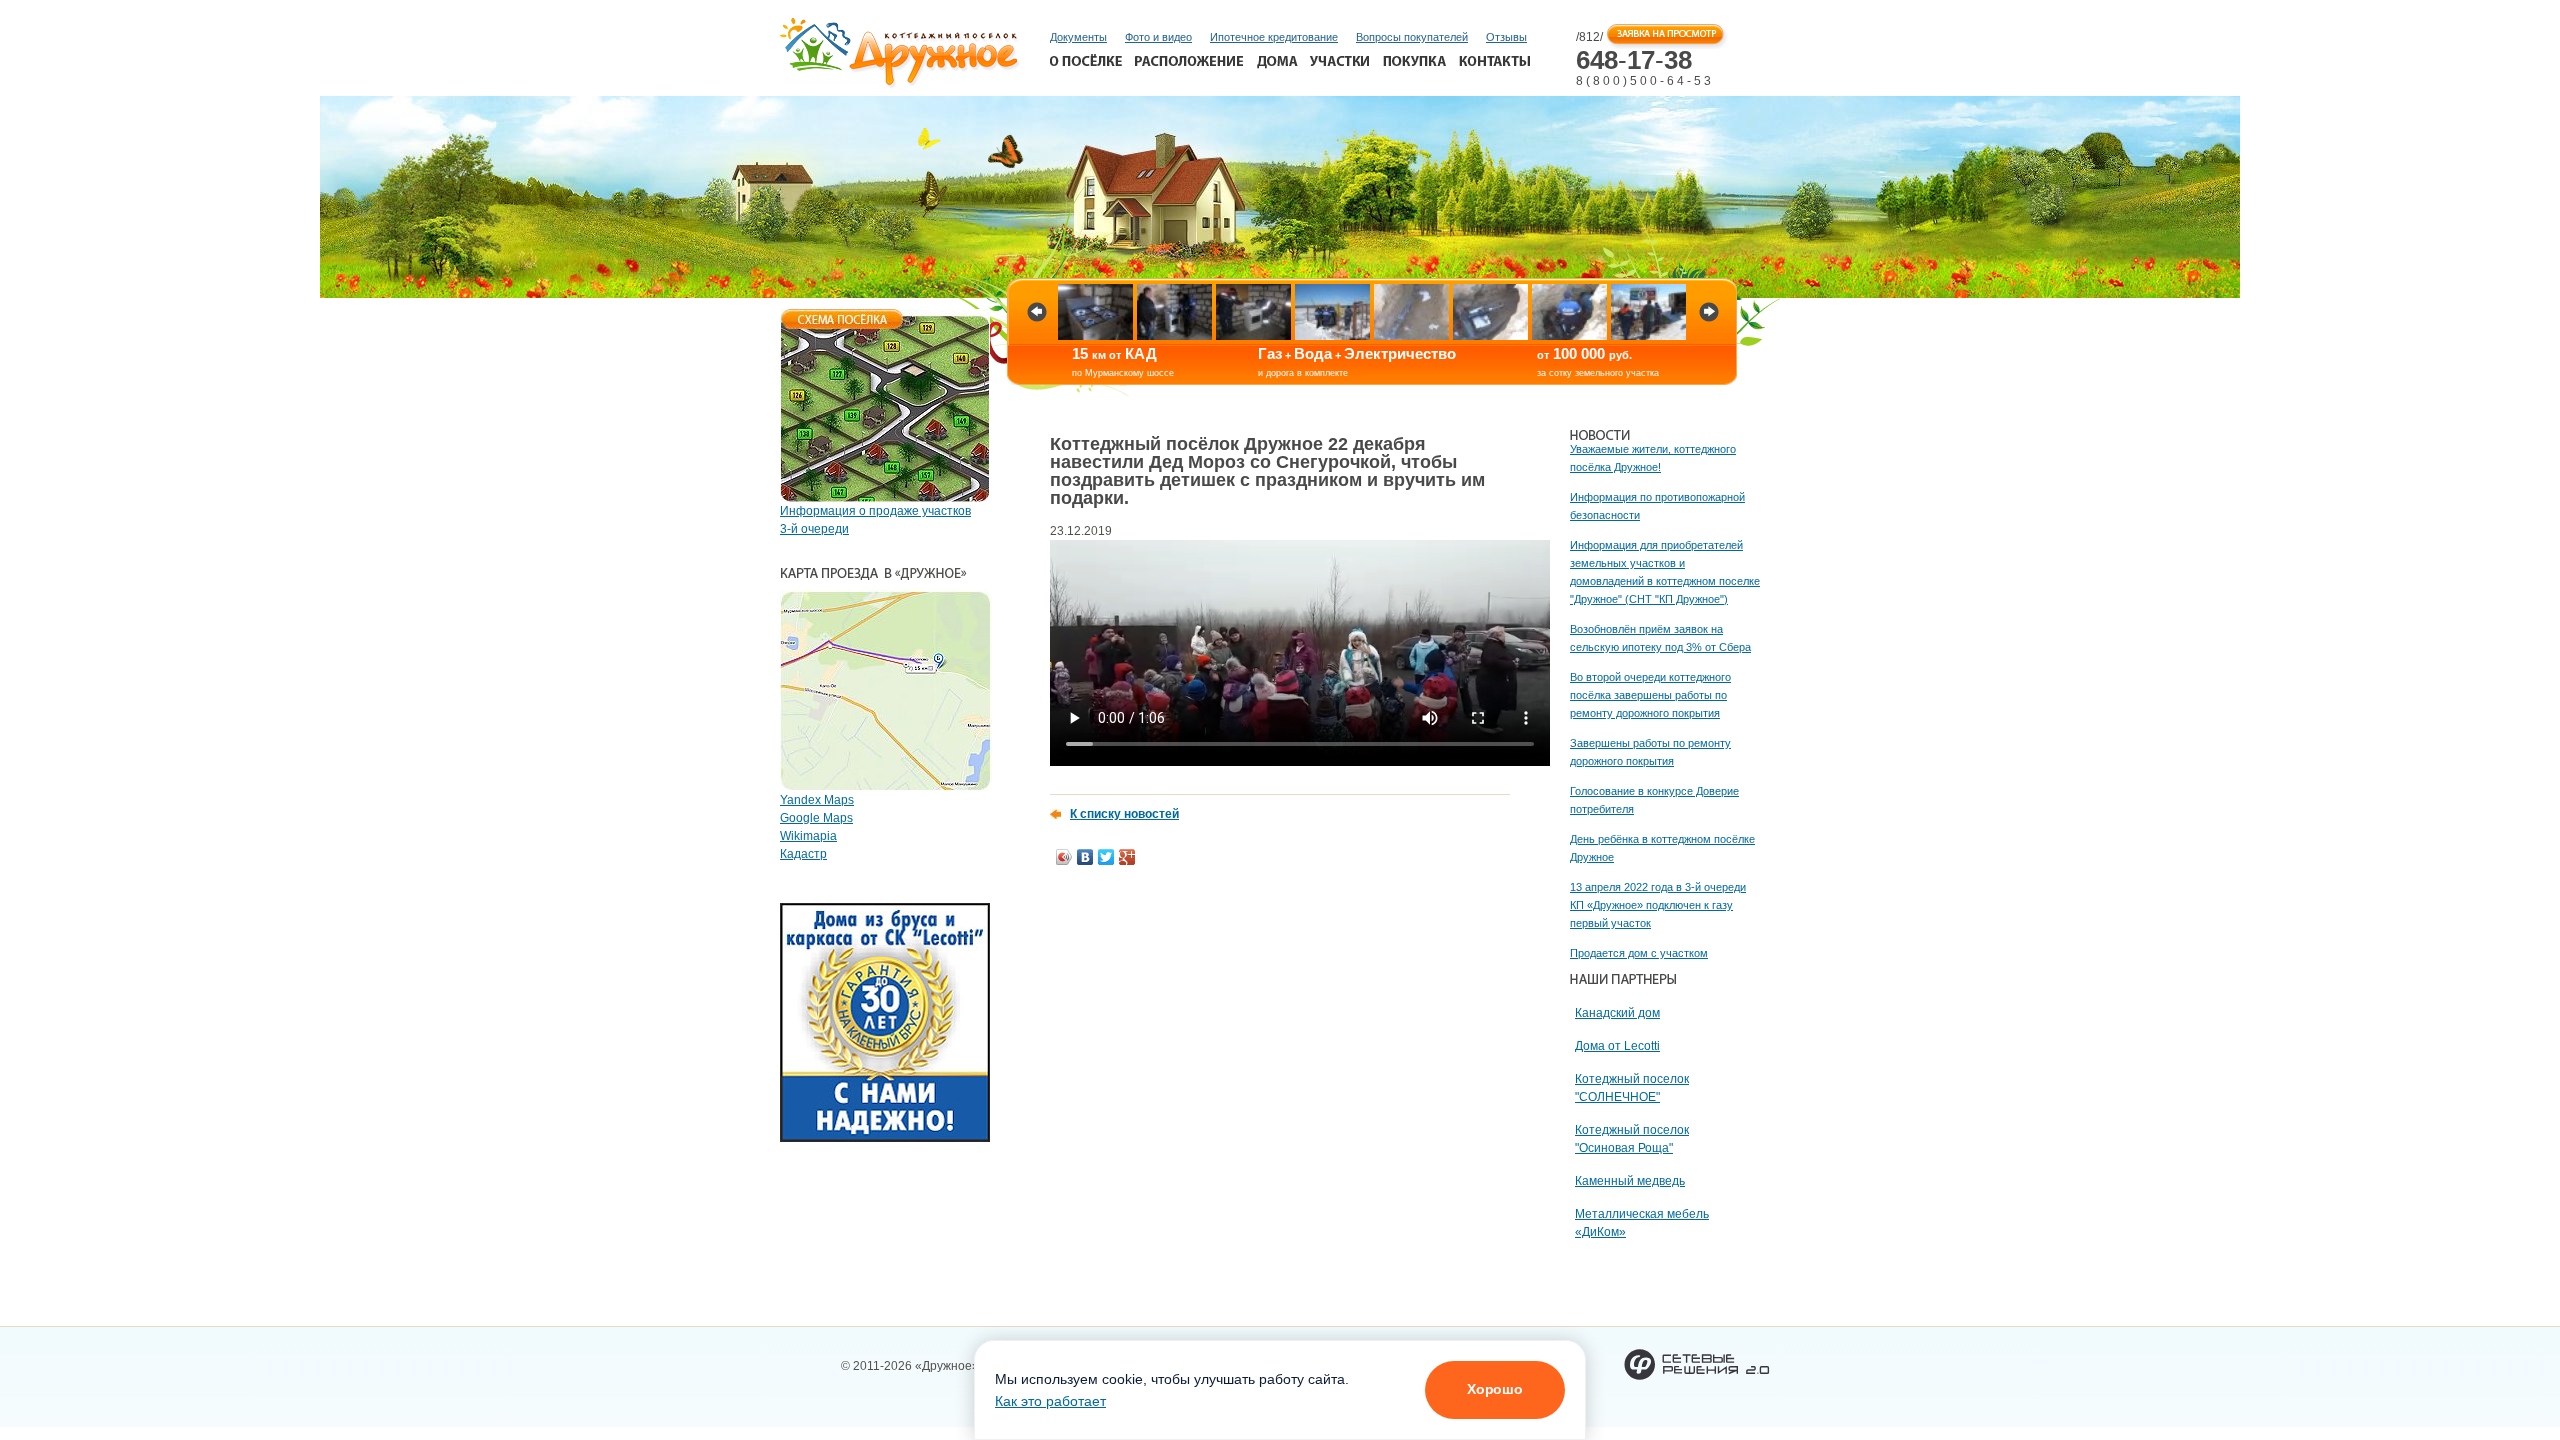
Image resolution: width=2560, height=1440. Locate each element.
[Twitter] (1106, 857)
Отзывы (1506, 37)
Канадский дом (1617, 1013)
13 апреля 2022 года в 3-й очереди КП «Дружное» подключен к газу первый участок (1658, 905)
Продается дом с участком (1639, 953)
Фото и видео (1158, 37)
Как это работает (1050, 1401)
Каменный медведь (1630, 1181)
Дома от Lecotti (1617, 1046)
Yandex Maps (817, 800)
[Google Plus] (1127, 857)
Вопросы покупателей (1412, 37)
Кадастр (803, 854)
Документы (1078, 37)
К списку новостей (1124, 814)
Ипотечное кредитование (1274, 37)
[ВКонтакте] (1085, 857)
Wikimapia (808, 836)
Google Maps (816, 818)
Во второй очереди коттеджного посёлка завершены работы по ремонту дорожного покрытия (1650, 695)
